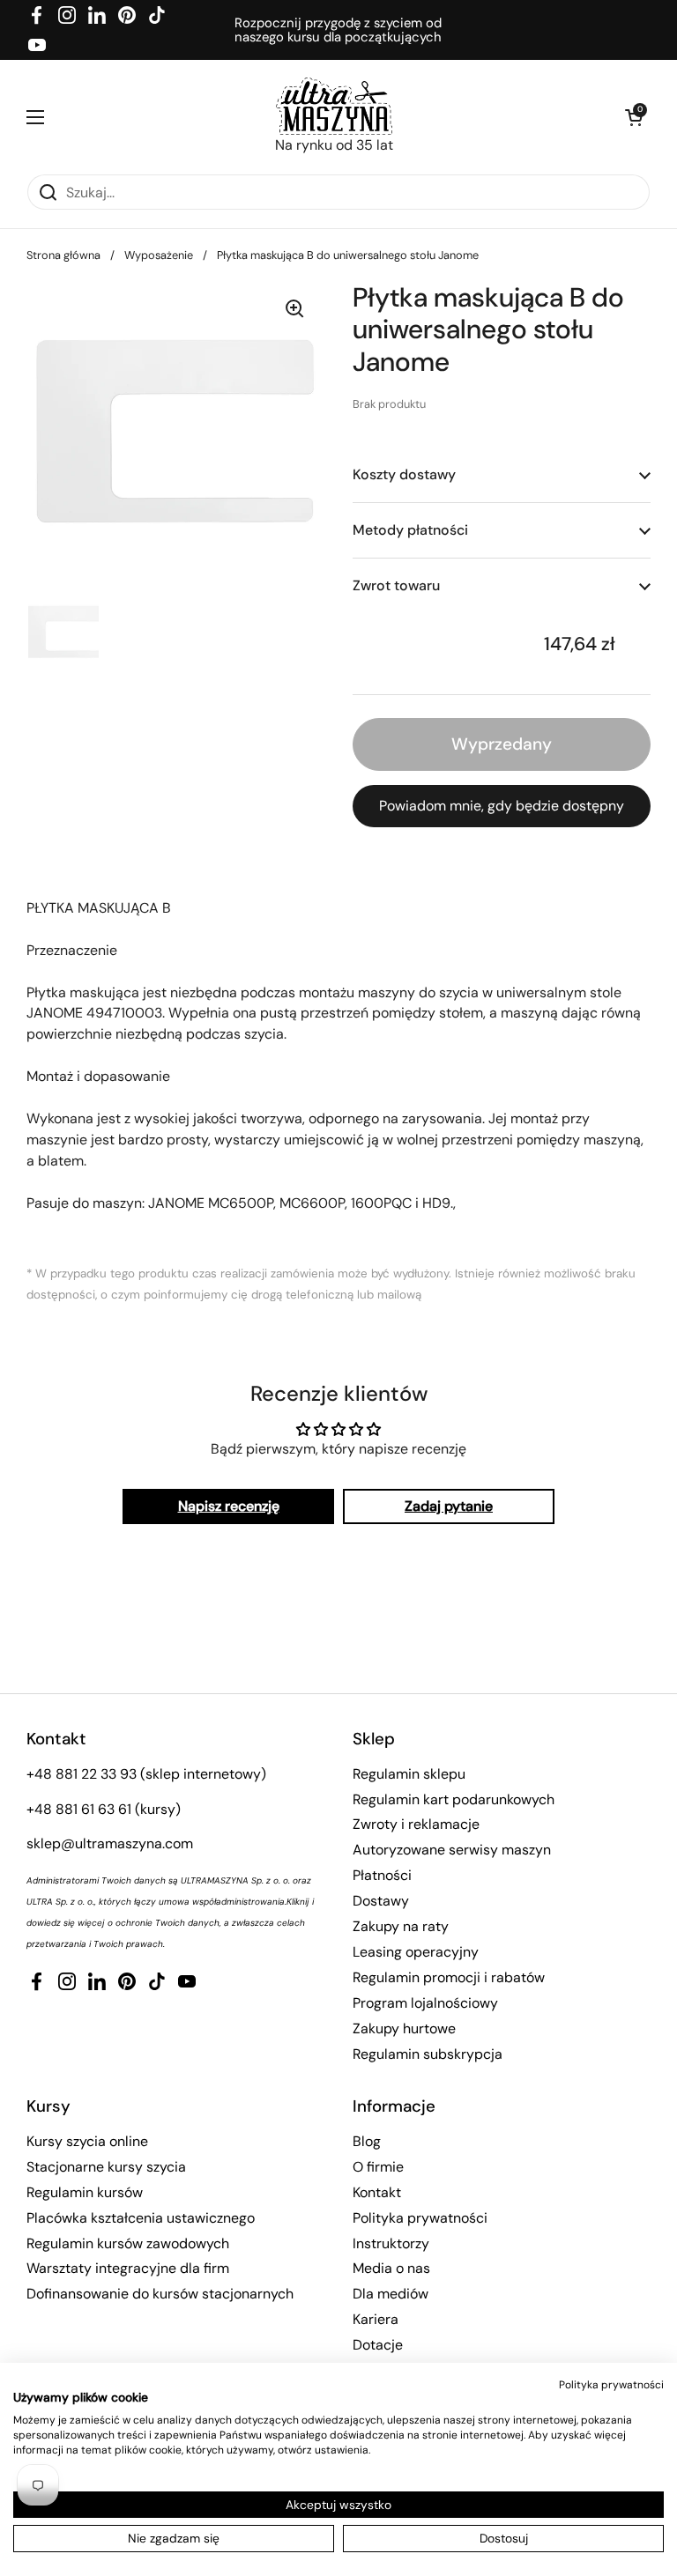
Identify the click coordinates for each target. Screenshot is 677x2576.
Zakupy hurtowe (404, 2028)
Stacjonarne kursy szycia (106, 2167)
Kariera (376, 2319)
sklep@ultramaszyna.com (110, 1843)
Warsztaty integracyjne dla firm (128, 2268)
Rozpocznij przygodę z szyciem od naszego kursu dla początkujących (338, 30)
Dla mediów (391, 2294)
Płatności (382, 1875)
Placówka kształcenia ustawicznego (141, 2218)
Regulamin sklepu (409, 1774)
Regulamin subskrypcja (428, 2054)
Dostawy (381, 1901)
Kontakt (377, 2192)
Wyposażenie (159, 255)
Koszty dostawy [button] (404, 474)
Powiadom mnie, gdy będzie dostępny (502, 806)
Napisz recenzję (229, 1506)
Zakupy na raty (401, 1926)
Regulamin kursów (85, 2192)
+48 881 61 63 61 (79, 1809)
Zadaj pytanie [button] (449, 1506)
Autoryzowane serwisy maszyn (452, 1850)
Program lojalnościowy (425, 2003)
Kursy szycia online (87, 2141)
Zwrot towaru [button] (396, 585)
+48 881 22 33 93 (82, 1774)
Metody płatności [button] (410, 530)
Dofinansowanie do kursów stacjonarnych (160, 2294)
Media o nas (391, 2268)
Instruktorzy (391, 2243)
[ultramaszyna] (334, 106)
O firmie (378, 2167)
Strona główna (63, 255)
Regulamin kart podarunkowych (454, 1799)
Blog (367, 2141)
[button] (633, 117)
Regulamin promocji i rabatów (449, 1977)
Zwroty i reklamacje (416, 1824)
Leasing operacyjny (416, 1952)
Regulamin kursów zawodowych (128, 2243)
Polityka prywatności (420, 2218)
